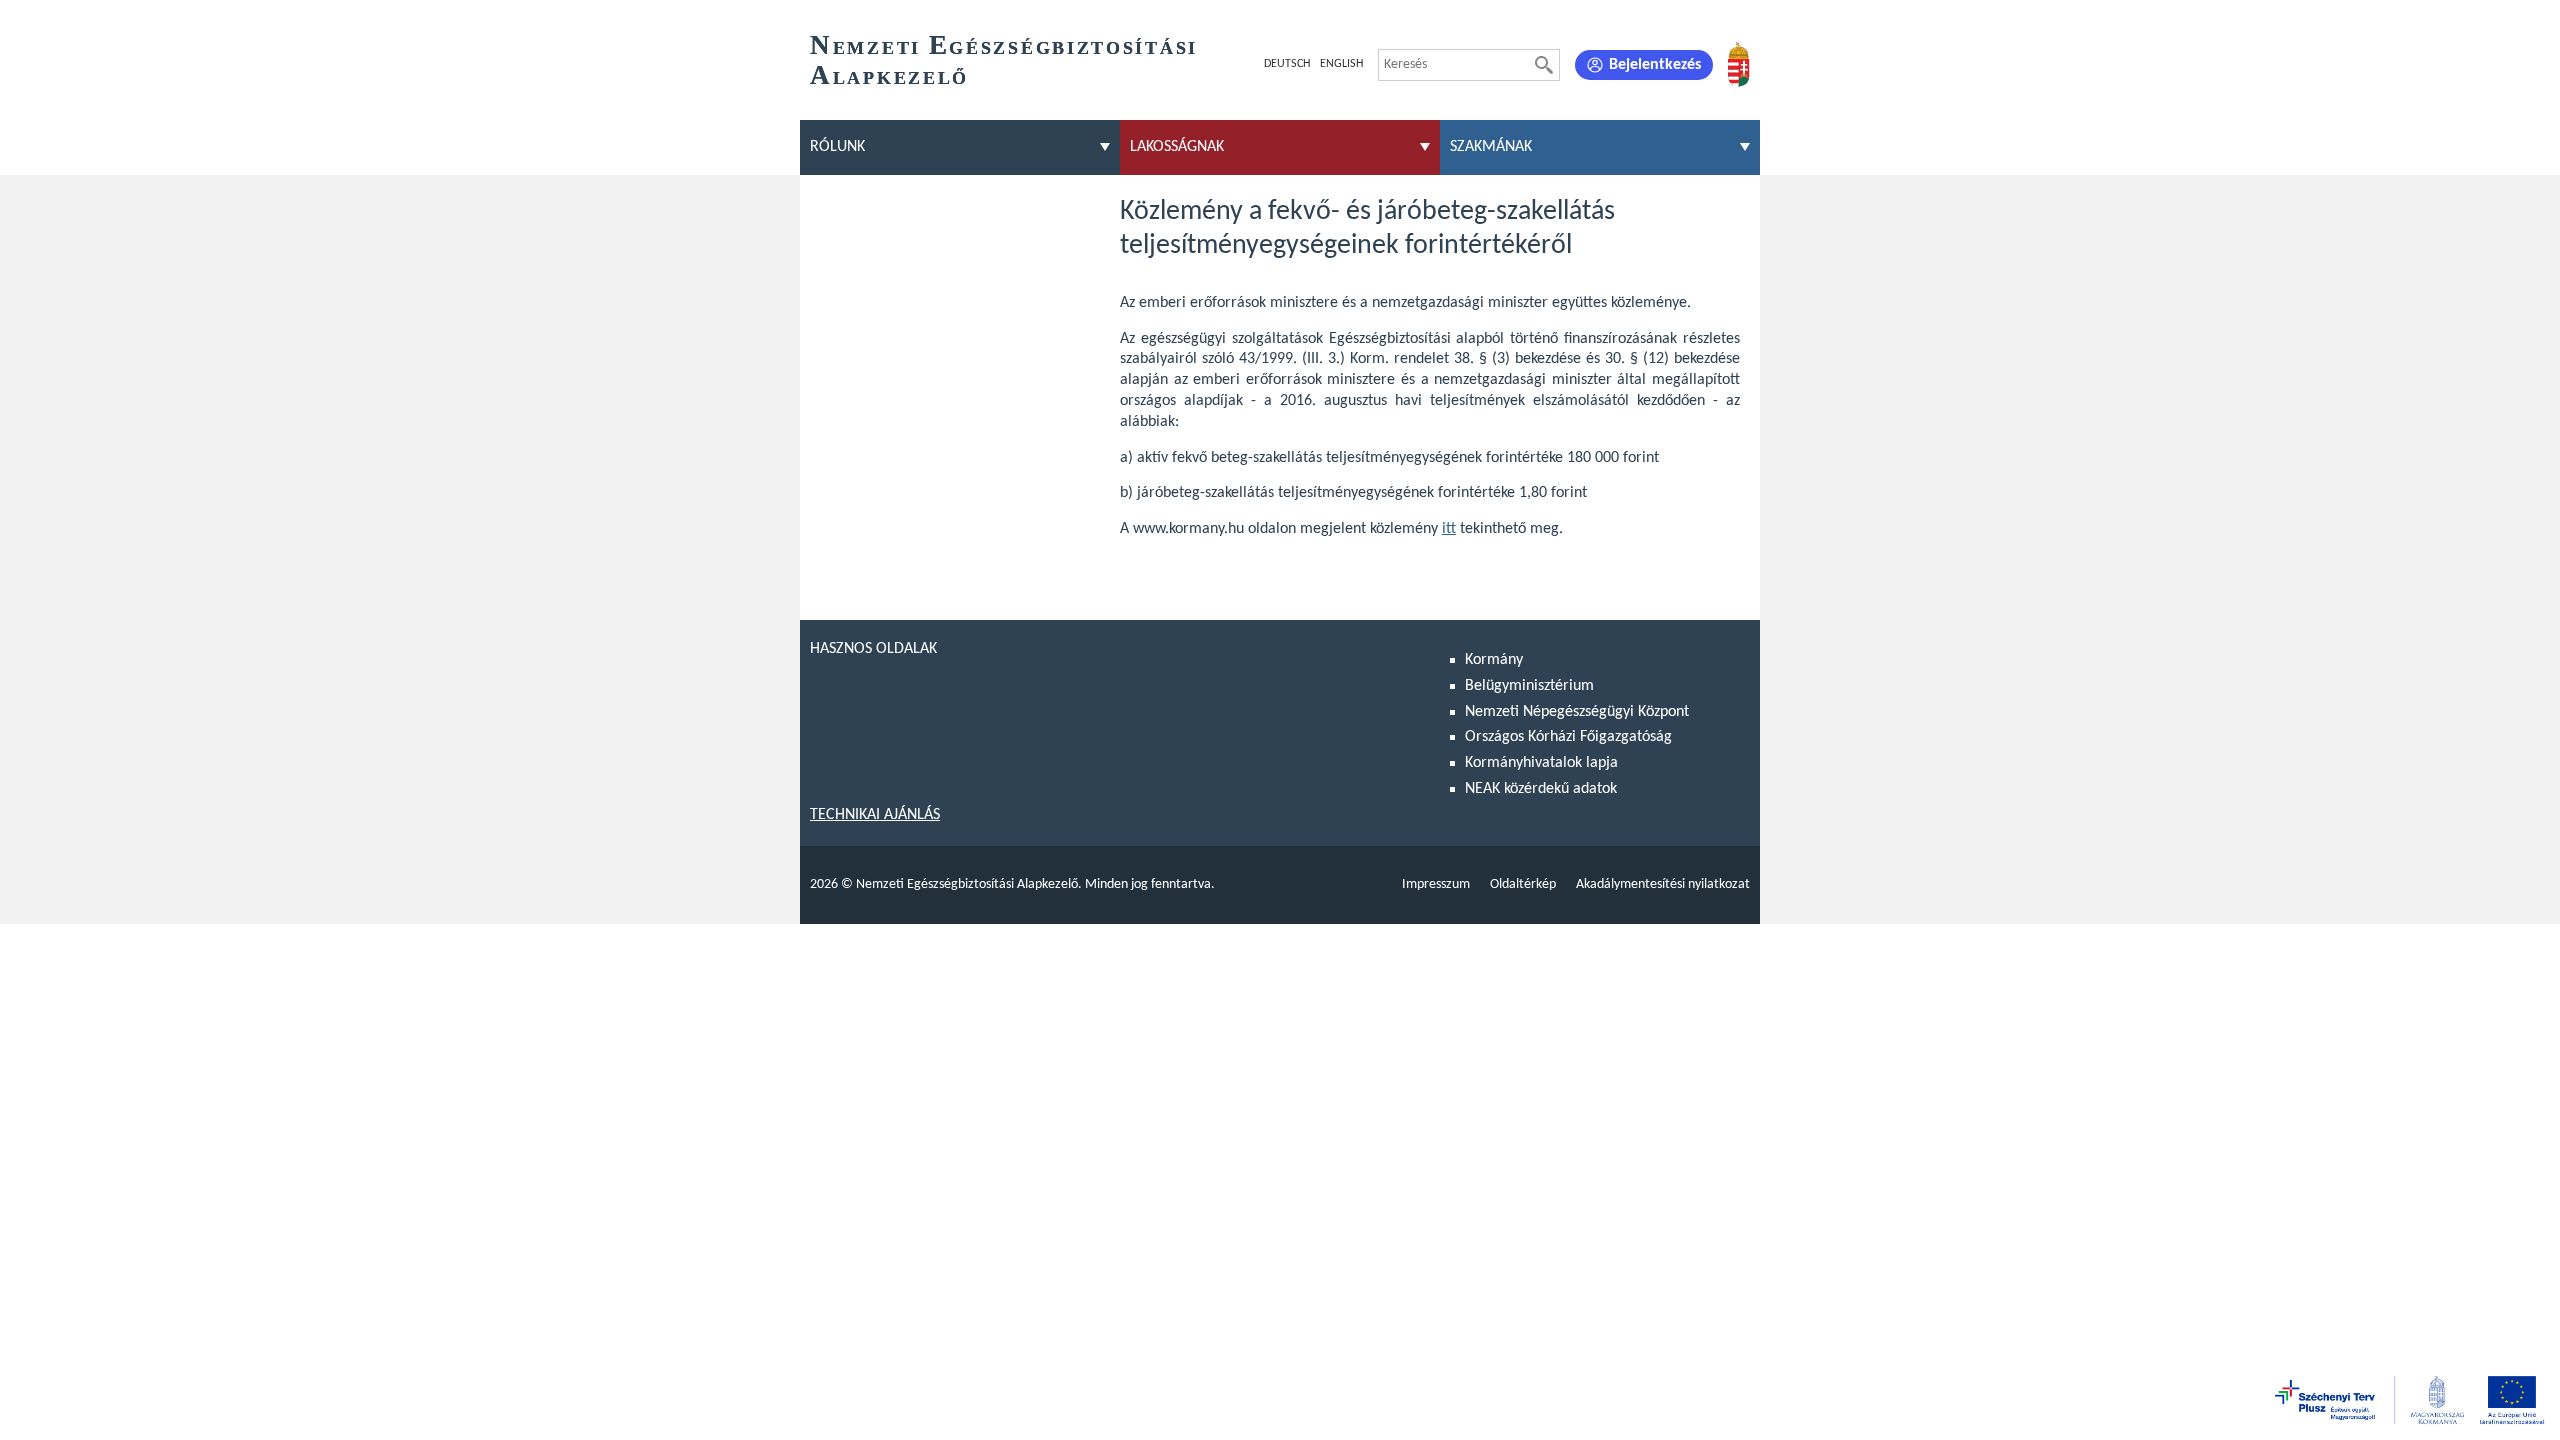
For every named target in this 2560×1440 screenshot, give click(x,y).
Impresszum (1436, 884)
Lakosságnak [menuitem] (1177, 147)
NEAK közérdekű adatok (1541, 789)
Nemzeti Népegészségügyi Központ (1577, 712)
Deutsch (1287, 64)
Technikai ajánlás (875, 815)
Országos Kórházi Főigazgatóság (1568, 737)
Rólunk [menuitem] (837, 147)
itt (1449, 529)
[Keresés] (1544, 65)
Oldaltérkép (1523, 884)
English (1341, 64)
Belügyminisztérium (1529, 686)
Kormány (1494, 660)
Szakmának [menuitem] (1491, 147)
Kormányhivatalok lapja (1541, 763)
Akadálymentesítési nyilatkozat (1663, 884)
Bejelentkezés (1655, 65)
